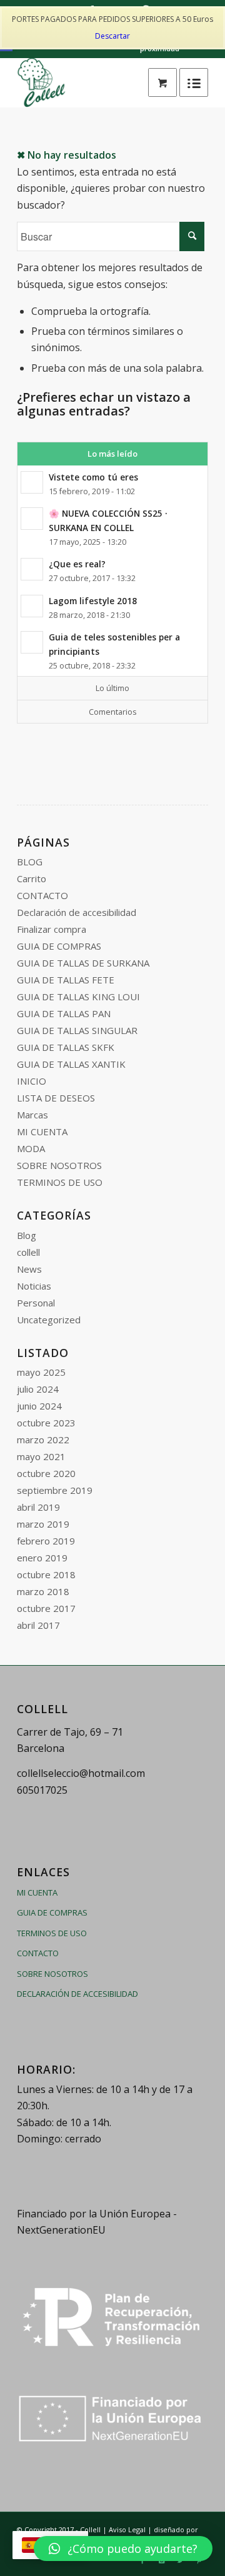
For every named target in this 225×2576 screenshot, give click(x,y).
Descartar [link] (112, 36)
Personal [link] (36, 1303)
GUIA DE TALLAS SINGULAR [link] (77, 1030)
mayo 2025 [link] (41, 1372)
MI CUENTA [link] (42, 1131)
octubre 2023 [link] (46, 1423)
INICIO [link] (32, 1081)
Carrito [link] (32, 878)
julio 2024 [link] (38, 1389)
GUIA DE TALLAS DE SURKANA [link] (83, 963)
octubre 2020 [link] (46, 1473)
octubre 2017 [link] (46, 1608)
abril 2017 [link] (38, 1625)
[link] (162, 82)
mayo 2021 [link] (41, 1456)
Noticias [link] (34, 1286)
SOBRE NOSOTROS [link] (59, 1165)
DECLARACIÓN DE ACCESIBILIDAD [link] (77, 1994)
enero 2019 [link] (42, 1558)
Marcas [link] (32, 1115)
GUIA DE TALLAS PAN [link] (64, 1013)
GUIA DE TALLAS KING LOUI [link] (78, 997)
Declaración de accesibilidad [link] (77, 912)
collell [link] (28, 1252)
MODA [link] (31, 1148)
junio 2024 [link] (39, 1406)
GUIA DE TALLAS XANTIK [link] (71, 1064)
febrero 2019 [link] (46, 1541)
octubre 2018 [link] (46, 1574)
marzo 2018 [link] (43, 1591)
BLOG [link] (30, 862)
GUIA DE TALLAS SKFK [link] (66, 1047)
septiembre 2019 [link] (55, 1490)
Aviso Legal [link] (127, 2529)
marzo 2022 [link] (43, 1440)
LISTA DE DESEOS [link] (56, 1098)
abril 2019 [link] (38, 1507)
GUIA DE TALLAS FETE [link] (66, 980)
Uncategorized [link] (49, 1320)
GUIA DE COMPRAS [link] (59, 946)
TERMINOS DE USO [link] (60, 1182)
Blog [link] (27, 1235)
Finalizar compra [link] (52, 929)
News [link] (29, 1269)
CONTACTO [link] (42, 895)
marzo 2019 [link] (43, 1524)
